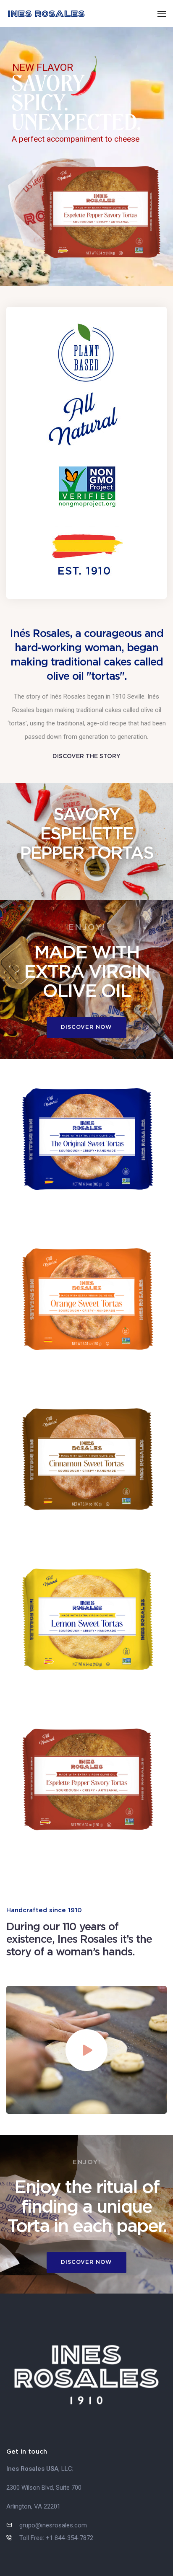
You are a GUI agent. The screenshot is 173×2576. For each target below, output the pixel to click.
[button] (86, 756)
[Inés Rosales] (46, 13)
